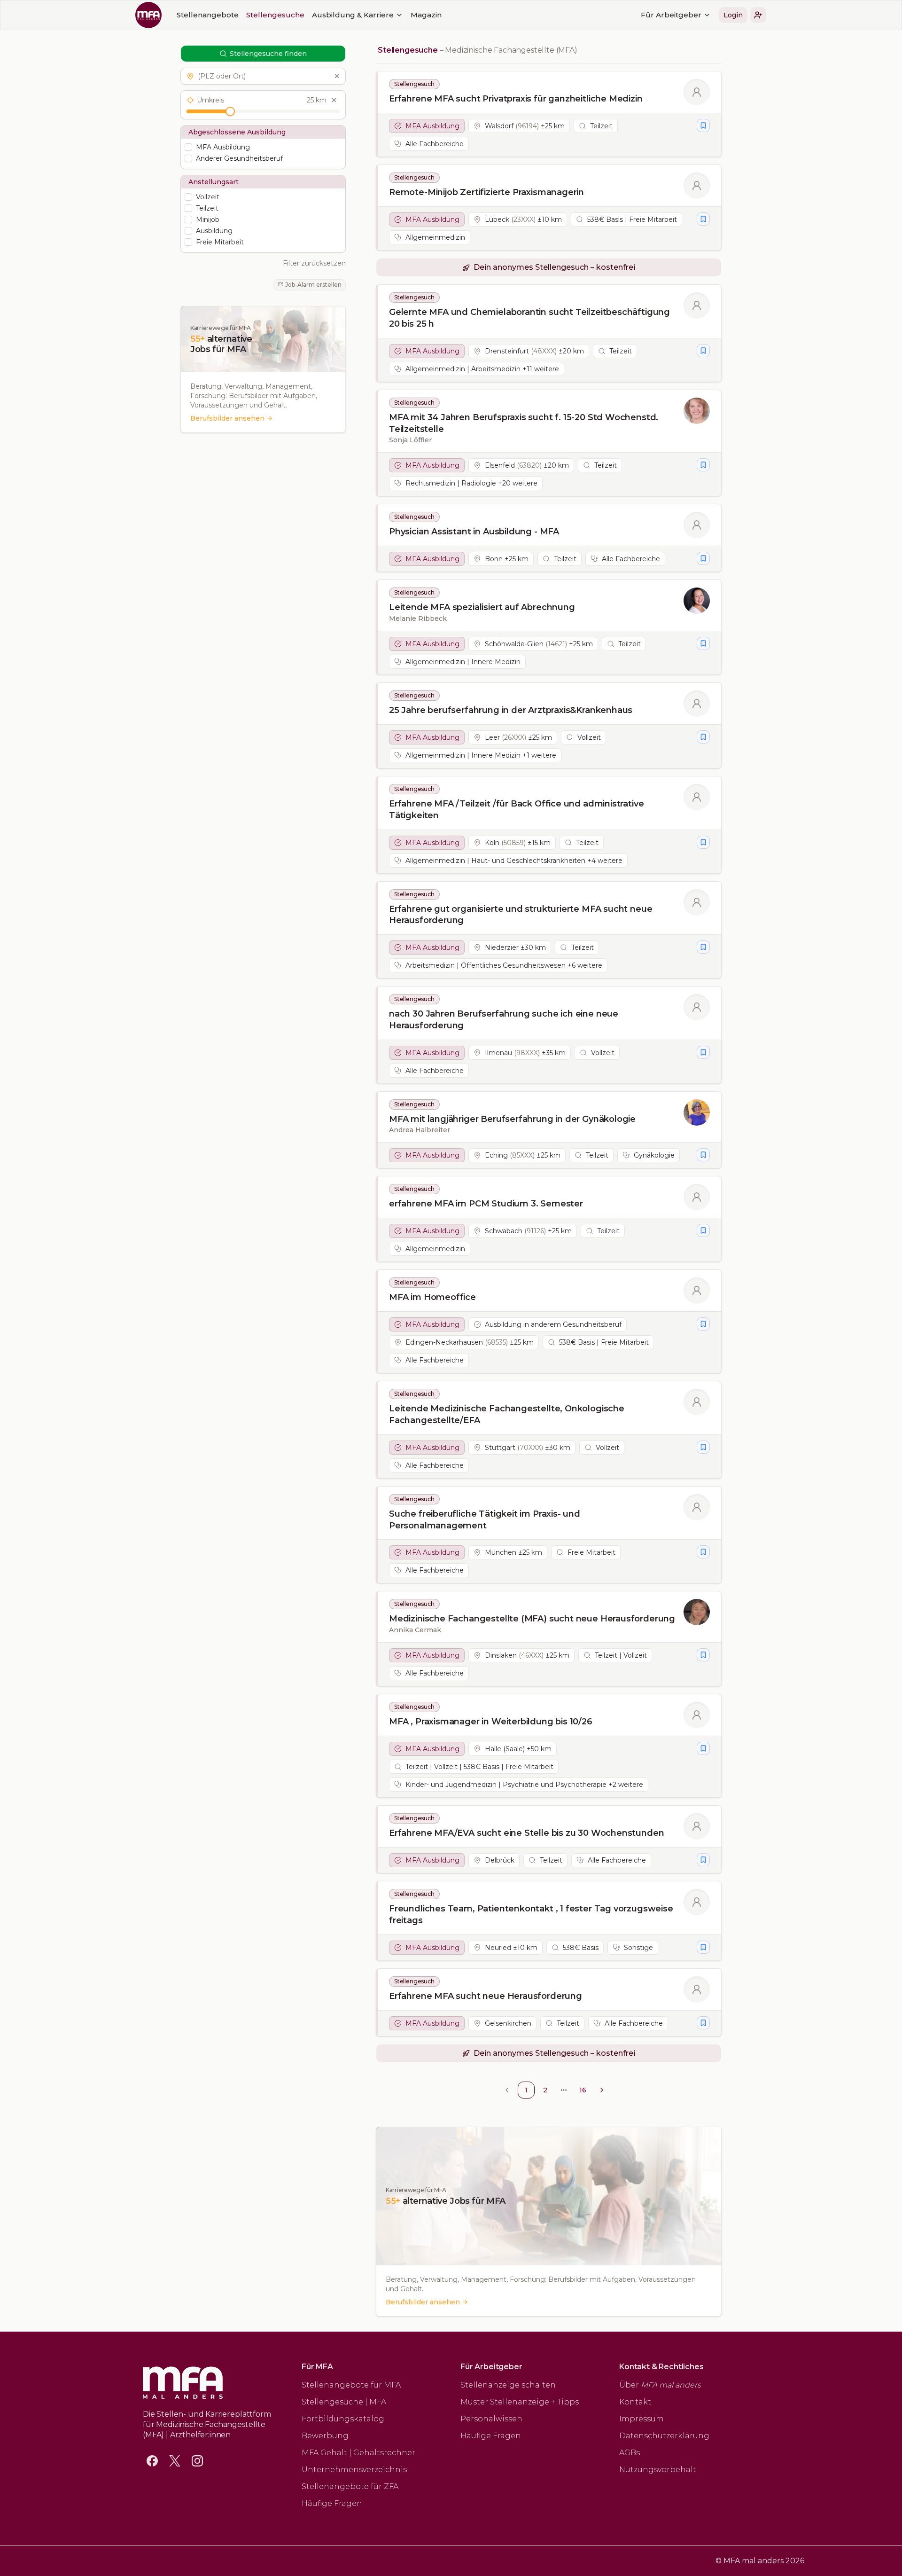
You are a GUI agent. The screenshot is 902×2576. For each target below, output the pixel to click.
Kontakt (635, 2402)
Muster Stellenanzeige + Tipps (520, 2402)
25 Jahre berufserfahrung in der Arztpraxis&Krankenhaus (511, 710)
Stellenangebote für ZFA (350, 2486)
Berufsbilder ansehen (227, 418)
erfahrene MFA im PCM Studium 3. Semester (486, 1204)
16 (583, 2090)
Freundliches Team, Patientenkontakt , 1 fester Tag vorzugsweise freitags (531, 1914)
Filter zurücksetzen (314, 263)
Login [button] (733, 15)
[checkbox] (188, 147)
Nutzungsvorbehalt (658, 2470)
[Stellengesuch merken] (703, 125)
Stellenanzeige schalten (508, 2385)
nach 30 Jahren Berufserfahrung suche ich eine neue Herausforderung (504, 1020)
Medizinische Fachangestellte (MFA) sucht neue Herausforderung (532, 1619)
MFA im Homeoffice (432, 1297)
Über (660, 2385)
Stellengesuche (275, 15)
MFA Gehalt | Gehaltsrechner (358, 2453)
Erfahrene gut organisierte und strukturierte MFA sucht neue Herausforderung (521, 915)
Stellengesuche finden (268, 54)
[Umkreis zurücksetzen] (334, 100)
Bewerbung (325, 2436)
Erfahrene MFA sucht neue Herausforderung (486, 1996)
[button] (758, 15)
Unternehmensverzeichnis (354, 2470)
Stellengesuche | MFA (344, 2402)
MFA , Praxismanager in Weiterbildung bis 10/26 (491, 1722)
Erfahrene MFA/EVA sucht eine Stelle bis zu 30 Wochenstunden (526, 1833)
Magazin (426, 15)
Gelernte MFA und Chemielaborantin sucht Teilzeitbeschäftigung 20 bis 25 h (529, 318)
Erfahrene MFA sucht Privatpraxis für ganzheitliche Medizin (516, 99)
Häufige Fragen (332, 2503)
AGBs (630, 2453)
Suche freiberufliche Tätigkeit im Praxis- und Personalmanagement (485, 1520)
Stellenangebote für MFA (351, 2385)
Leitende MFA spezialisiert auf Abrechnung (482, 607)
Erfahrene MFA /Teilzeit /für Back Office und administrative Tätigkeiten (516, 810)
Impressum (642, 2419)
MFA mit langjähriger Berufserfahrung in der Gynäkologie (512, 1119)
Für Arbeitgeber (671, 15)
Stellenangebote (208, 15)
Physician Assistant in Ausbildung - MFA (474, 532)
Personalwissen (491, 2419)
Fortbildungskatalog (343, 2419)
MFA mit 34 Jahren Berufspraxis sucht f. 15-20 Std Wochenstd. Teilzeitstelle (524, 423)
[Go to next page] (602, 2090)
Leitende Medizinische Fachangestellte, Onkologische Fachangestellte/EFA (507, 1414)
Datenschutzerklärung (664, 2436)
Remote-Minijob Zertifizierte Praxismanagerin (486, 192)
